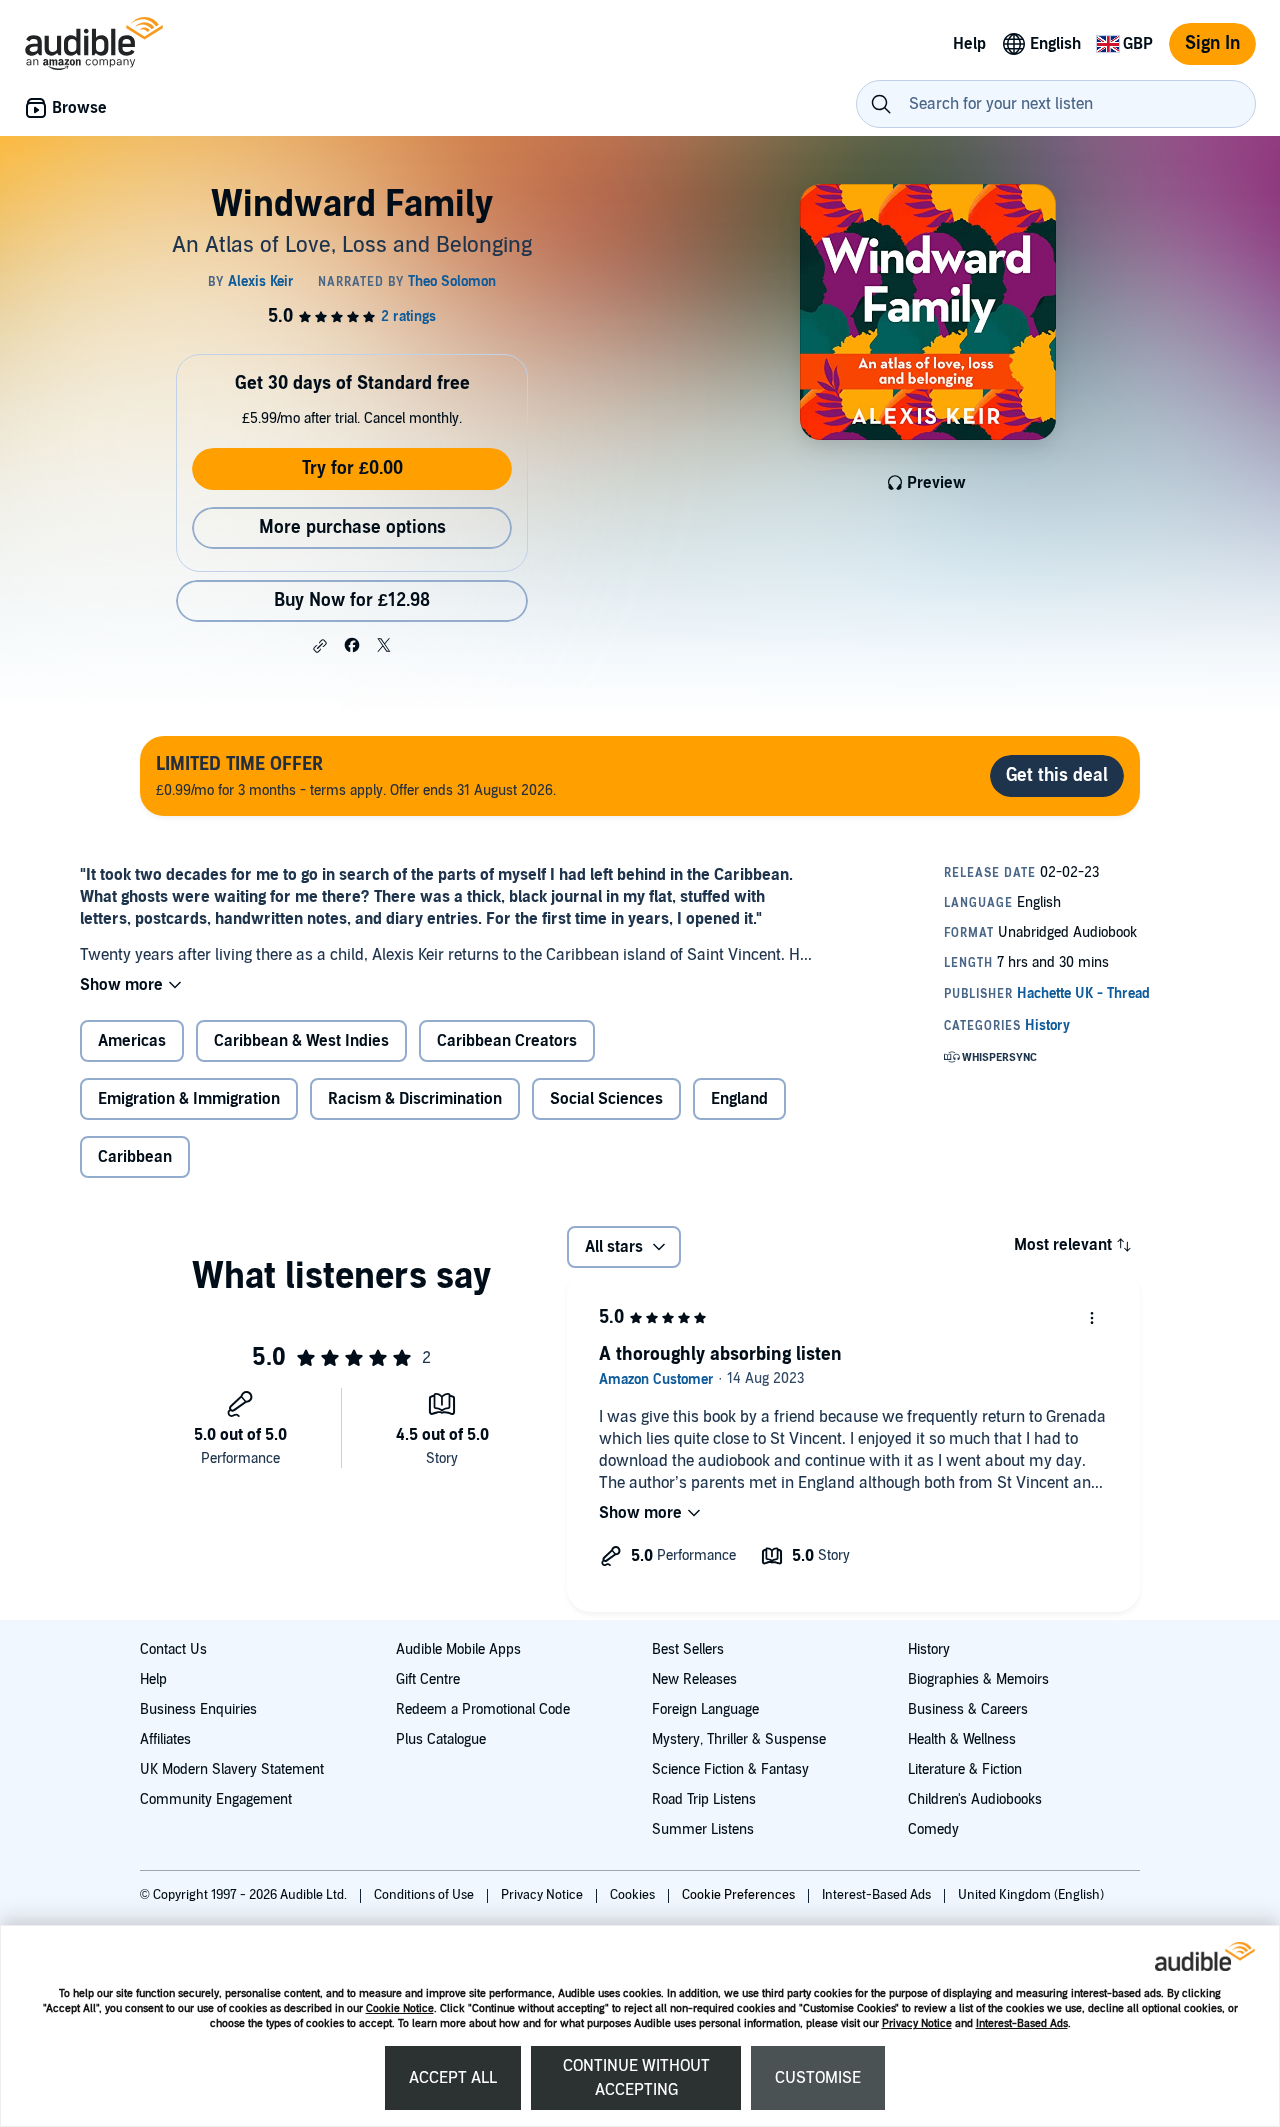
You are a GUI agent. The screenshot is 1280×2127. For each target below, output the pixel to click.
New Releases (694, 1679)
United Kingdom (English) (1031, 1895)
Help (153, 1679)
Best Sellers (688, 1649)
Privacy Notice (917, 2023)
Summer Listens (703, 1829)
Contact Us (173, 1649)
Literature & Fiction (965, 1769)
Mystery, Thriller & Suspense (739, 1739)
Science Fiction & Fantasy (730, 1769)
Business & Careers (968, 1709)
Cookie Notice (400, 2008)
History (929, 1649)
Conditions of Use (425, 1895)
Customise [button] (818, 2078)
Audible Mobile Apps (458, 1649)
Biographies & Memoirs (978, 1679)
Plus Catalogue (441, 1739)
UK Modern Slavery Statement (232, 1769)
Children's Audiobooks (975, 1799)
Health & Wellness (962, 1739)
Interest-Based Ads (1022, 2023)
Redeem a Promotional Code (483, 1709)
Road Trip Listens (704, 1799)
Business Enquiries (198, 1709)
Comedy (933, 1829)
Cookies (634, 1895)
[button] (320, 646)
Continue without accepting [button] (636, 2078)
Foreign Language (705, 1709)
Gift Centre (428, 1679)
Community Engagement (216, 1799)
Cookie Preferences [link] (738, 1895)
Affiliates (165, 1739)
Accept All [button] (453, 2078)
